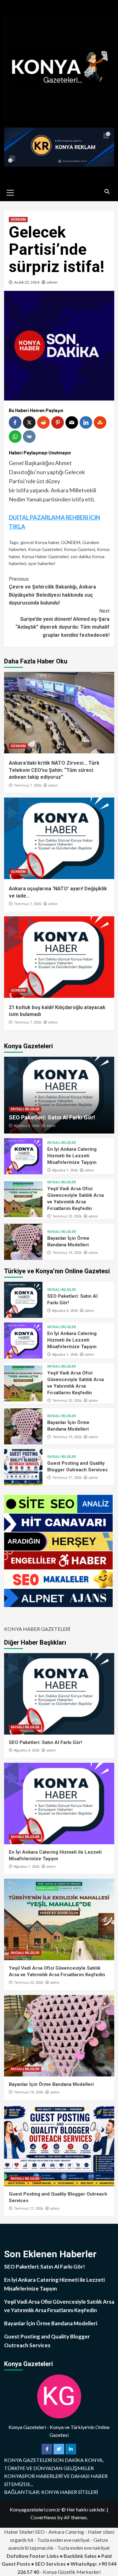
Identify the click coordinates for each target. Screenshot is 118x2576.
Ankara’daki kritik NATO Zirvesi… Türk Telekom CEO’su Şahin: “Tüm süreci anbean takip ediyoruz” (54, 770)
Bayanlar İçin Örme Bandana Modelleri (51, 2084)
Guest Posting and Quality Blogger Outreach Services (47, 2341)
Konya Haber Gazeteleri (45, 556)
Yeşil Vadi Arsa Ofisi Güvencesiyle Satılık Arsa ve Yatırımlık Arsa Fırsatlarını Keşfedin (59, 2306)
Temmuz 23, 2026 (67, 1216)
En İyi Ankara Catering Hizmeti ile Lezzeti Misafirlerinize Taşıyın (72, 1156)
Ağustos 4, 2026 (27, 1126)
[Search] (107, 192)
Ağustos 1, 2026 (65, 1170)
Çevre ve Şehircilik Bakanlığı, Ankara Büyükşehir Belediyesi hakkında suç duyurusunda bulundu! (52, 591)
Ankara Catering (66, 2532)
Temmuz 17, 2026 (67, 1478)
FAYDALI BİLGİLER (25, 1109)
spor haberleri (42, 563)
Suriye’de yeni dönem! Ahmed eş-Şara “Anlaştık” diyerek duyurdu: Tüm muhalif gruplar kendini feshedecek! (62, 623)
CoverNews (43, 2517)
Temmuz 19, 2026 (67, 1253)
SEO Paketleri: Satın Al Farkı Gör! (52, 1117)
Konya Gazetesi (79, 549)
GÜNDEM (18, 220)
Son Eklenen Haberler (50, 2254)
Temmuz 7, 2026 (28, 785)
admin (52, 282)
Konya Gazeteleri (45, 549)
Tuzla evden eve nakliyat (63, 2540)
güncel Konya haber (40, 542)
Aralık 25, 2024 (27, 282)
